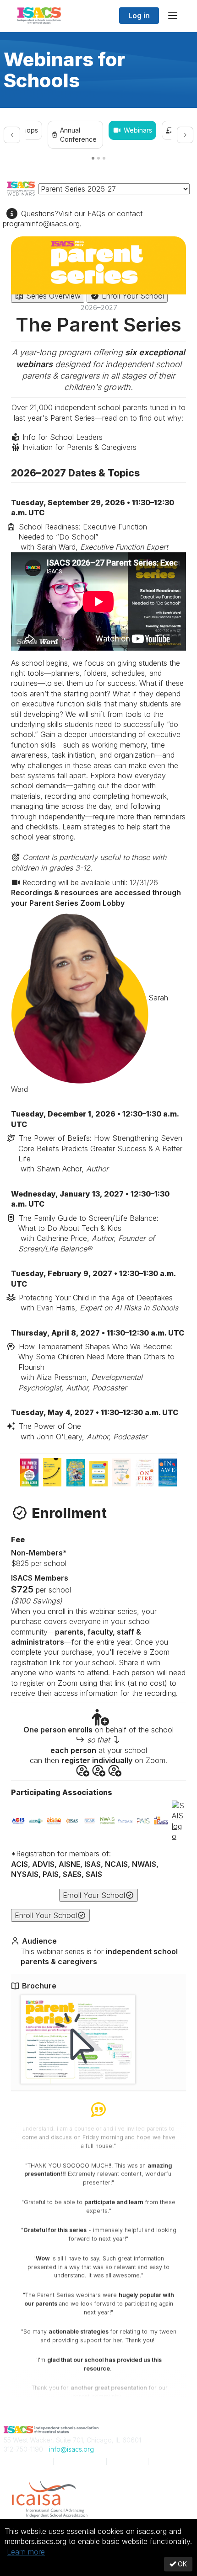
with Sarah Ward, (93, 537)
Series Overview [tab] (52, 296)
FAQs (96, 214)
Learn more (26, 2552)
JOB (127, 2461)
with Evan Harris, (98, 1303)
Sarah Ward (90, 1043)
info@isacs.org (71, 2449)
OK (181, 2564)
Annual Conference (78, 135)
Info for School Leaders (61, 437)
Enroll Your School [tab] (132, 296)
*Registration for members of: (85, 1864)
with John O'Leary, (83, 1431)
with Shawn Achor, (100, 1153)
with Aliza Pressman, (96, 1367)
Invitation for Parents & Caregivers (78, 447)
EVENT (80, 2461)
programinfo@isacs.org (41, 224)
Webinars (138, 130)
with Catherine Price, (88, 1233)
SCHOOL (26, 2461)
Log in (139, 16)
